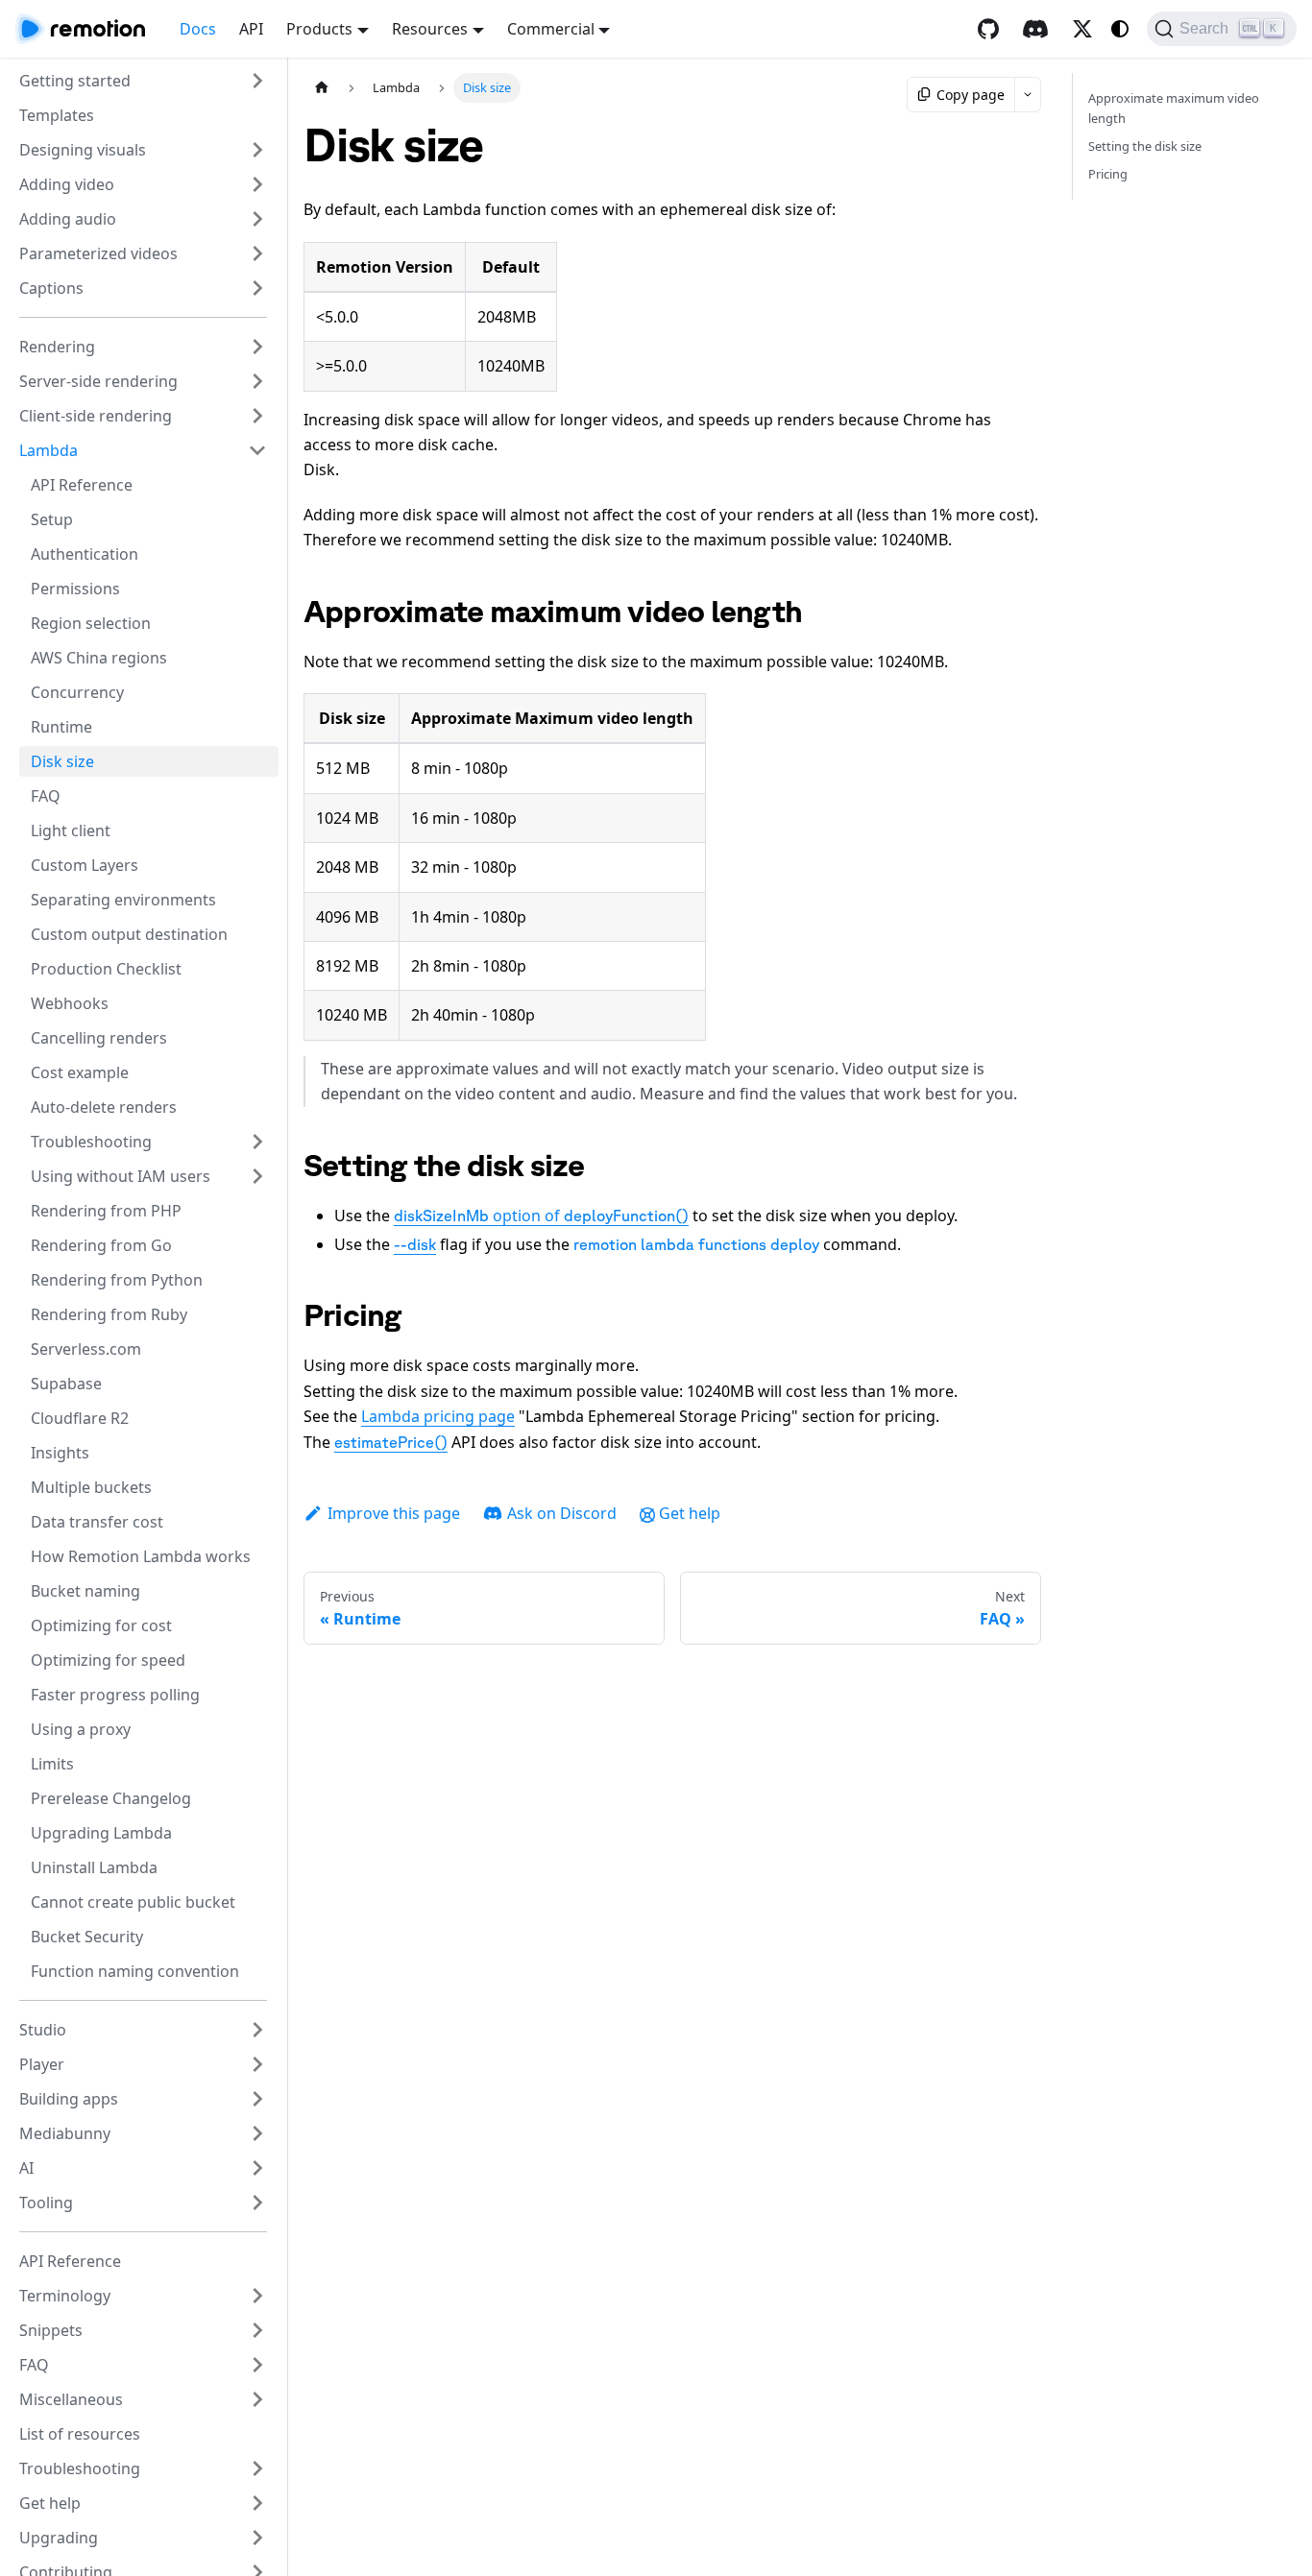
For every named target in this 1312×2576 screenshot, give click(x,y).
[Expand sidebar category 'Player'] (257, 2064)
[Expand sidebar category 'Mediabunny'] (257, 2133)
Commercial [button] (551, 29)
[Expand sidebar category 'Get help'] (257, 2503)
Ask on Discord (562, 1513)
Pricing (1108, 174)
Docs (198, 29)
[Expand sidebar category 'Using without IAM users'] (257, 1176)
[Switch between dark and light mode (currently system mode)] (1120, 29)
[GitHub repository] (988, 29)
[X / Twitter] (1082, 29)
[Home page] (322, 88)
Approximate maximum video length (1174, 108)
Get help (690, 1513)
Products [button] (319, 29)
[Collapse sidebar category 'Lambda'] (257, 450)
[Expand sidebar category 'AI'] (257, 2168)
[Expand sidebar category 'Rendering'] (257, 347)
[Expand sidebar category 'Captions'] (257, 288)
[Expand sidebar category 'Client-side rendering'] (257, 416)
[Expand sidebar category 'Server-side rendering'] (257, 381)
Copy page (971, 95)
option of (541, 1216)
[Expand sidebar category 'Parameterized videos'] (257, 253)
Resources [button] (430, 29)
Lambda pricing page (438, 1416)
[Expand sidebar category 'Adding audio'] (257, 219)
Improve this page (394, 1513)
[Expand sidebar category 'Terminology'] (257, 2296)
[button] (143, 81)
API (251, 29)
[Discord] (1035, 29)
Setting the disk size (1145, 146)
